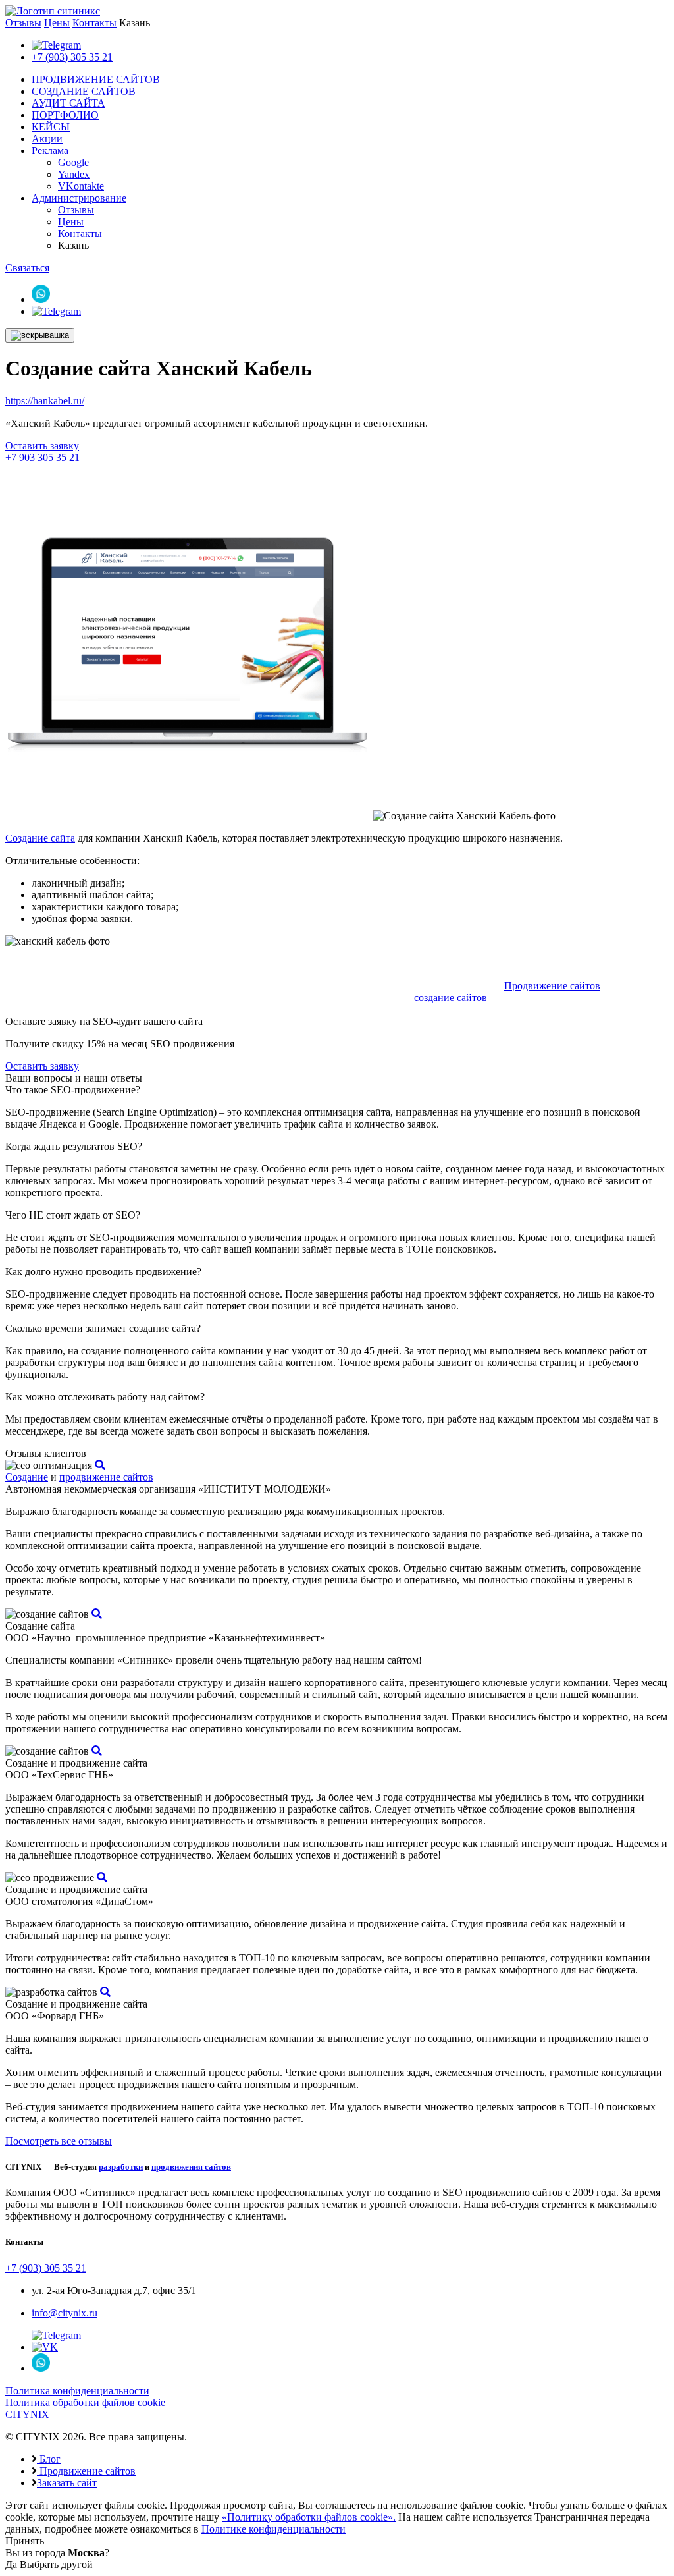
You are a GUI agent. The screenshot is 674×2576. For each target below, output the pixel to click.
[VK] (45, 2347)
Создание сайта (40, 838)
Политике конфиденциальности (273, 2529)
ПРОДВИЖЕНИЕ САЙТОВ (96, 79)
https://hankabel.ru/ (45, 401)
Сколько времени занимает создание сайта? (103, 1328)
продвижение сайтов (106, 1477)
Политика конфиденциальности (77, 2391)
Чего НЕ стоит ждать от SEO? (73, 1215)
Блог (49, 2459)
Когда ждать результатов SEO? (74, 1146)
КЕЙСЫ (51, 127)
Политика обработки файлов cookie (85, 2402)
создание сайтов (451, 998)
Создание (27, 1477)
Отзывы (23, 23)
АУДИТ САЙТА (68, 103)
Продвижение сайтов (552, 986)
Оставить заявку (42, 446)
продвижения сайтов (191, 2167)
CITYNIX (27, 2414)
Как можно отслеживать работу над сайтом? (105, 1397)
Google (73, 162)
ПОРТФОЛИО (65, 115)
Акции (47, 139)
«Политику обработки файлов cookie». (309, 2517)
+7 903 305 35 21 (42, 457)
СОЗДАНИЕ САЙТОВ (84, 91)
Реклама (50, 151)
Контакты (94, 23)
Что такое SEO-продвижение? (73, 1090)
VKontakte (81, 186)
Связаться (27, 268)
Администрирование (79, 198)
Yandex (74, 174)
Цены (57, 23)
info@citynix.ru (65, 2313)
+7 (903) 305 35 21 (72, 57)
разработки (121, 2167)
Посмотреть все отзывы (59, 2141)
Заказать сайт (67, 2483)
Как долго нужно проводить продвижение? (103, 1272)
